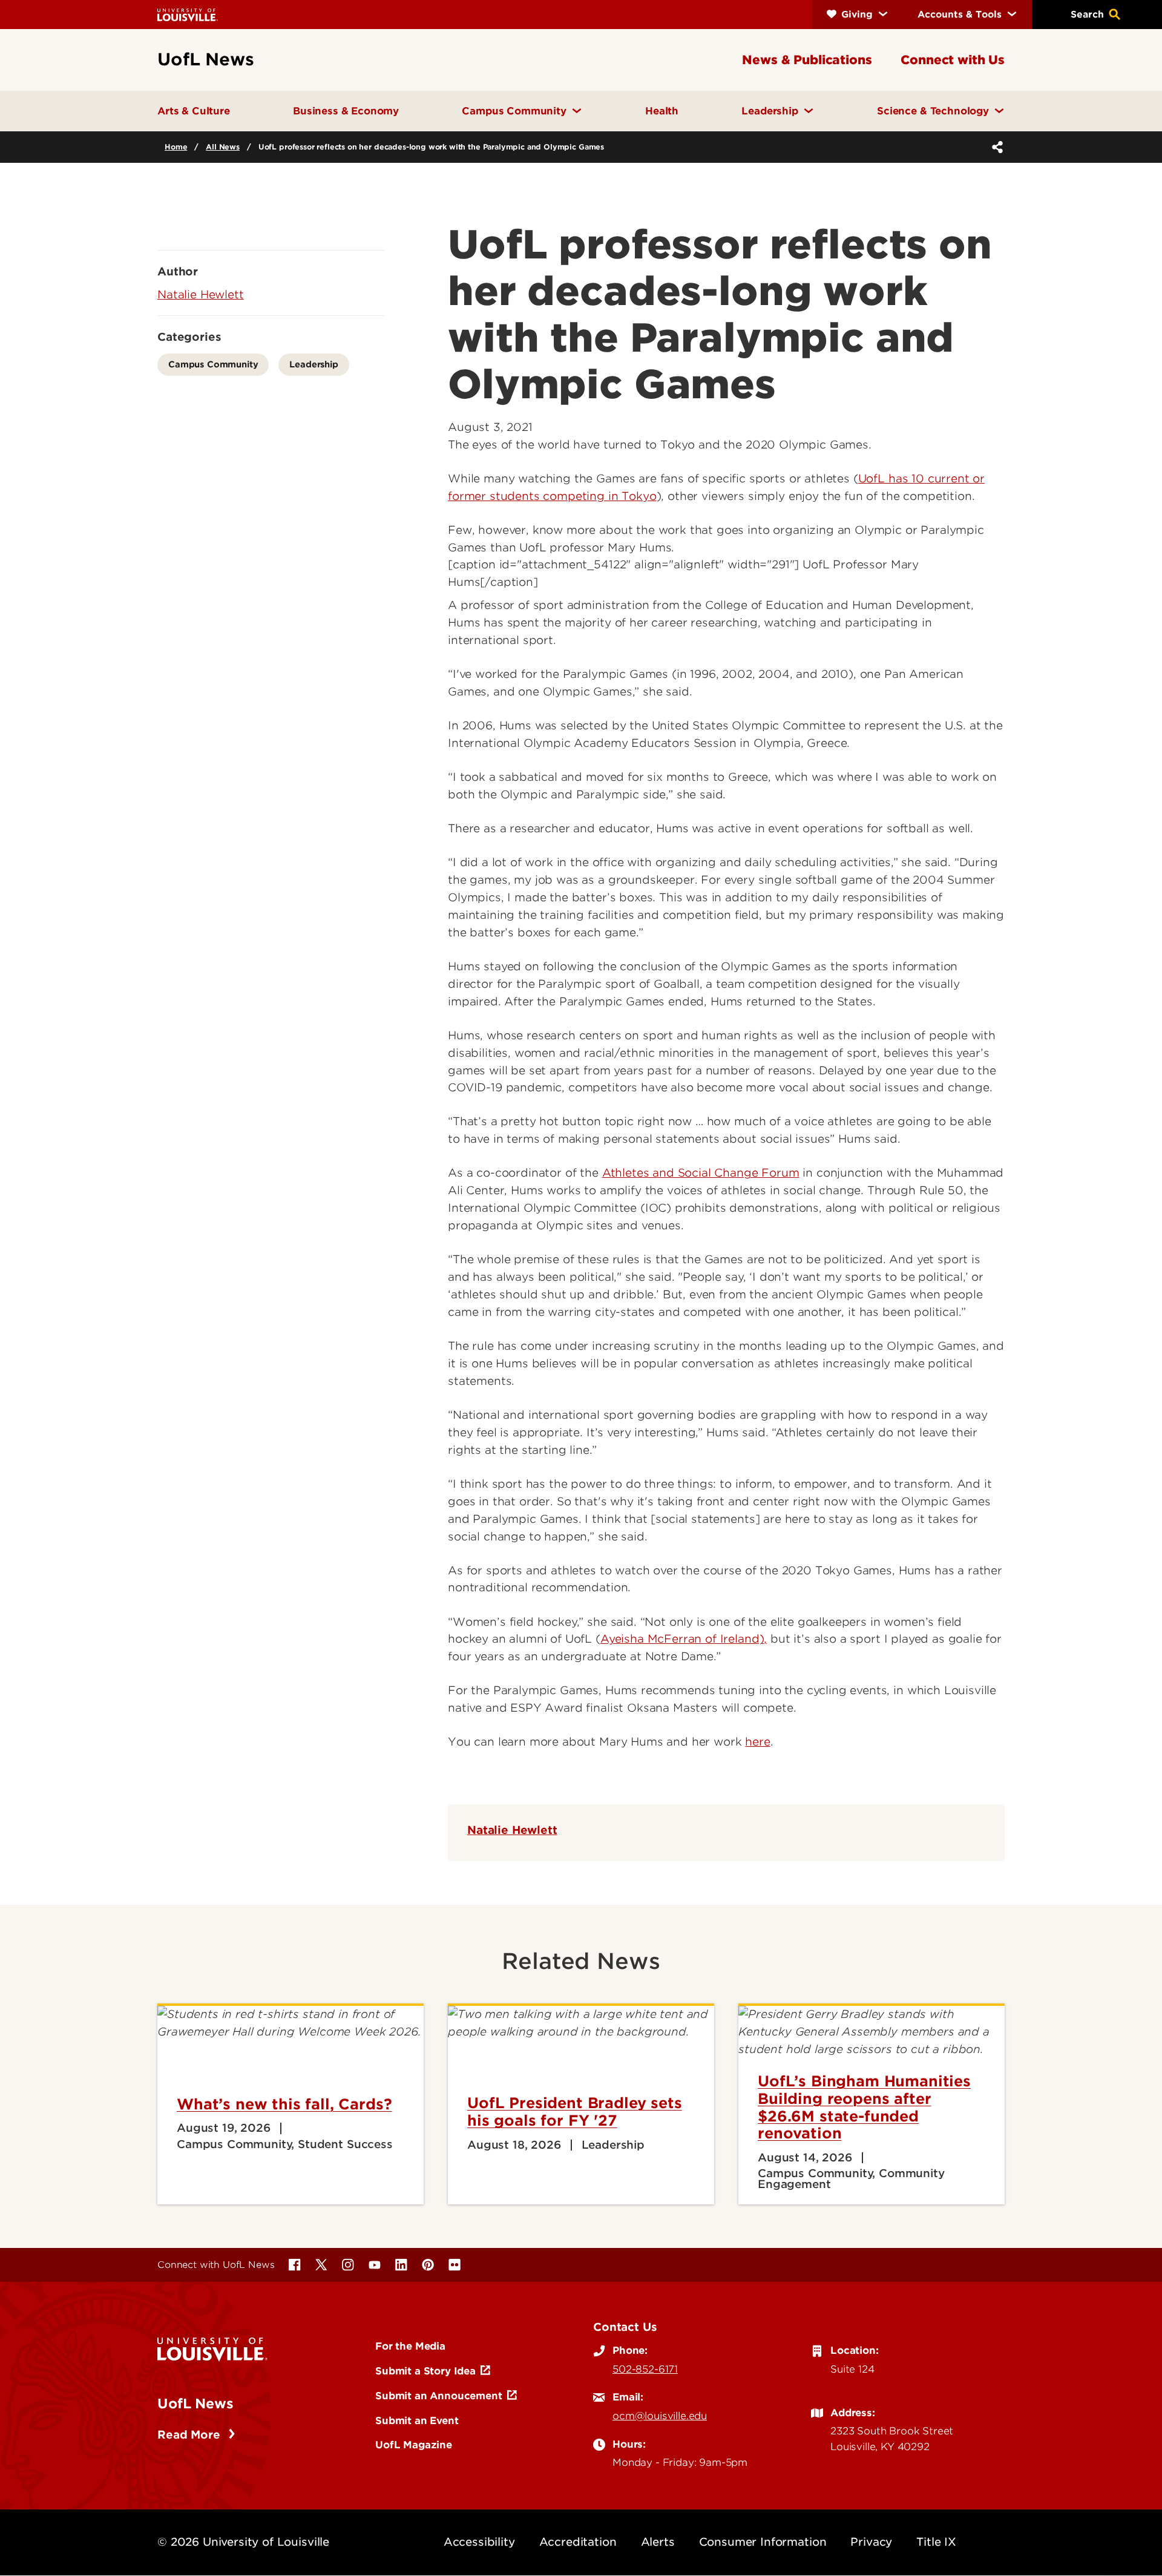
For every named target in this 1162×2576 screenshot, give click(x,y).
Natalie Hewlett (512, 1830)
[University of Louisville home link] (188, 14)
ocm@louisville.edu (660, 2416)
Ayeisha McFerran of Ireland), (684, 1639)
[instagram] (348, 2265)
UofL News (195, 2403)
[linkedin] (401, 2265)
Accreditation (578, 2542)
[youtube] (375, 2265)
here (757, 1742)
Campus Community (213, 364)
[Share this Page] (995, 147)
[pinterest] (428, 2265)
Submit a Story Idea (425, 2371)
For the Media (410, 2346)
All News (223, 147)
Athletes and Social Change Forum (701, 1173)
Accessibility (479, 2542)
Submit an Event (417, 2420)
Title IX (936, 2542)
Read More (190, 2435)
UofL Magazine (414, 2445)
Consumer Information (763, 2542)
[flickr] (455, 2265)
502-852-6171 (645, 2369)
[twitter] (321, 2265)
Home (176, 147)
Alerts (658, 2542)
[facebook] (295, 2265)
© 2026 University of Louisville (243, 2542)
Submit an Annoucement (439, 2396)
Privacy (871, 2542)
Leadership (313, 364)
